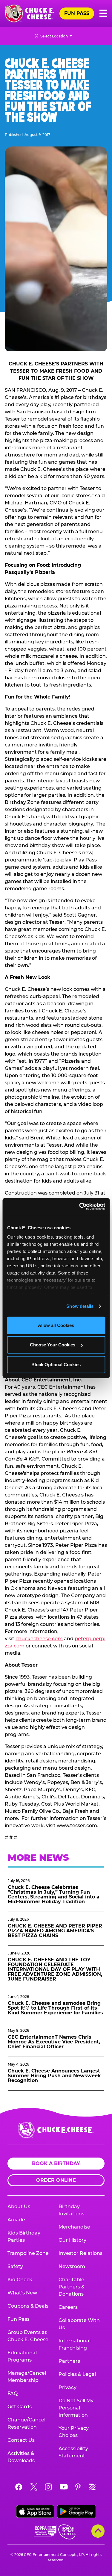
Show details (80, 1306)
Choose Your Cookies (53, 1345)
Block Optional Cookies (56, 1364)
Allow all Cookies (56, 1325)
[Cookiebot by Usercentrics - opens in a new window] (80, 1207)
